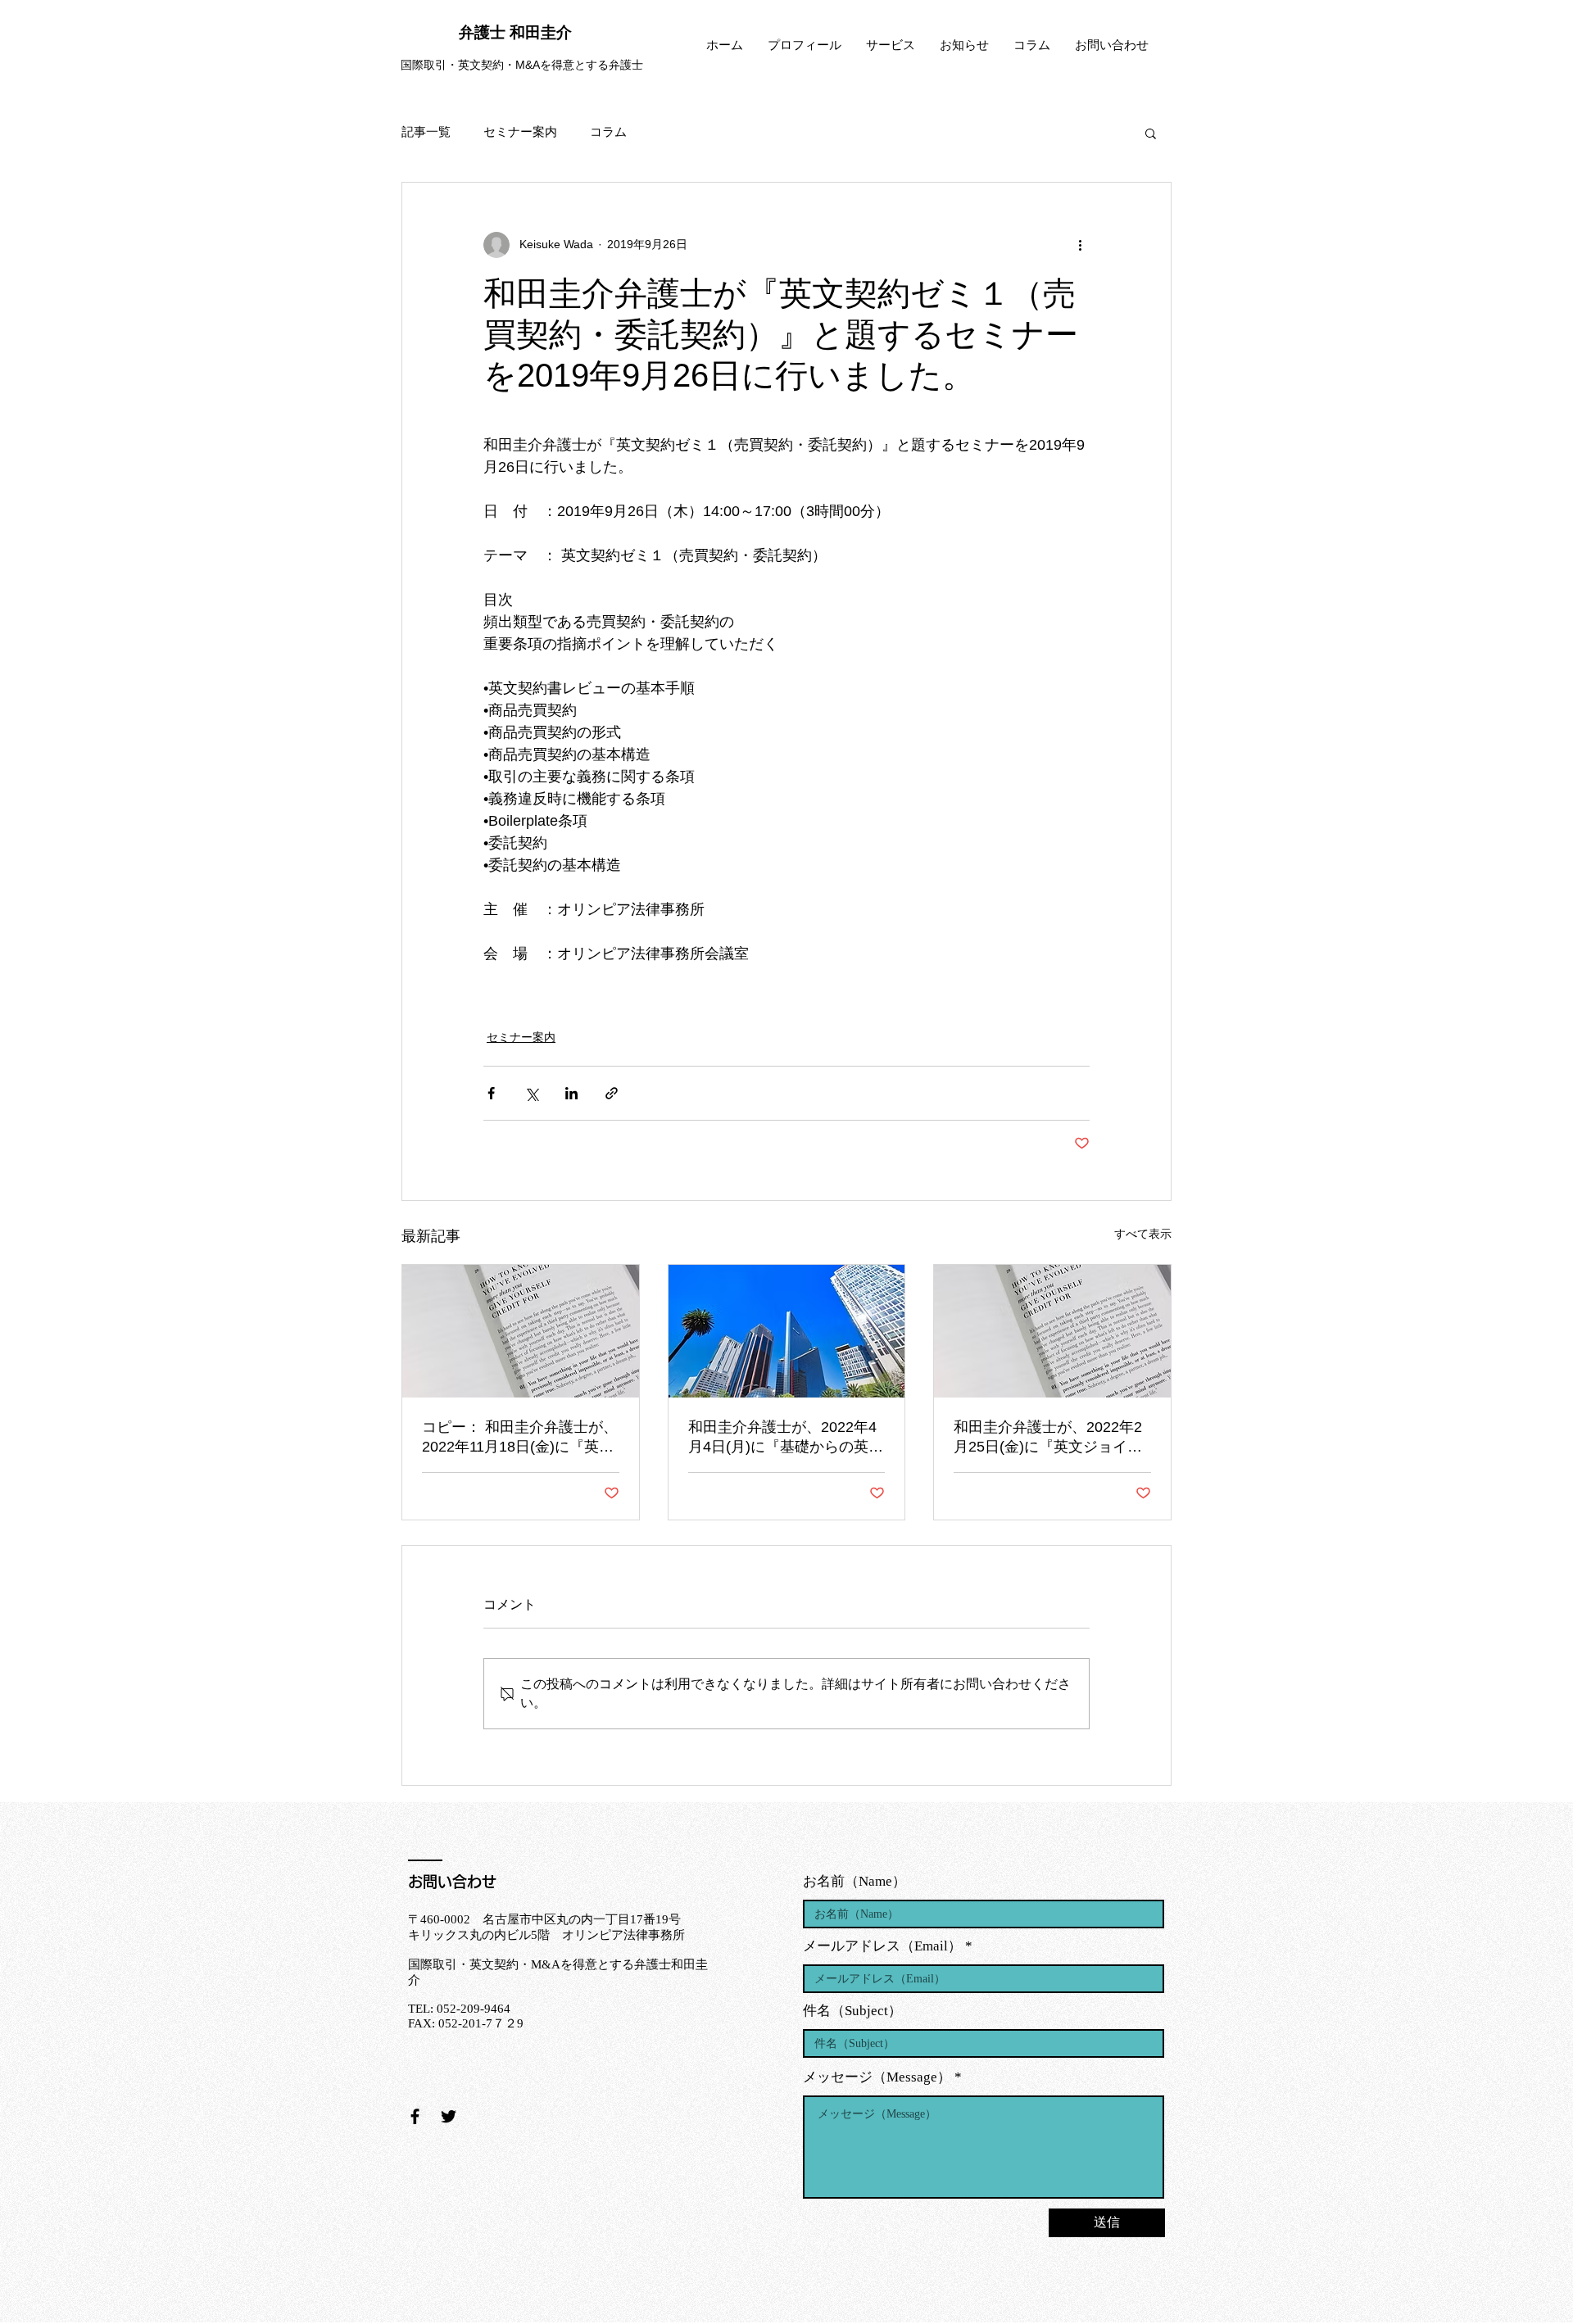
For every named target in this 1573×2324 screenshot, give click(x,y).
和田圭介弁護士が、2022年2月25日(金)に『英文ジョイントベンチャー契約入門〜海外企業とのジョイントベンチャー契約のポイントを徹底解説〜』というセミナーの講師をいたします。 (1049, 1438)
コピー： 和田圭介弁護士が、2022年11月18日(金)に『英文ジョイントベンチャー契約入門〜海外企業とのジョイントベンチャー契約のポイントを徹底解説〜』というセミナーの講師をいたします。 (520, 1438)
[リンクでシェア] (612, 1093)
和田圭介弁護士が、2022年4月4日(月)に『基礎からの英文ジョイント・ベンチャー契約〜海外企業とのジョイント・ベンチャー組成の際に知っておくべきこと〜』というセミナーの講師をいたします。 (786, 1438)
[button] (1151, 133)
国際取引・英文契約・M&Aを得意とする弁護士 (522, 65)
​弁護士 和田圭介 (515, 32)
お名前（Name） (854, 1881)
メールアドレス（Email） (882, 1946)
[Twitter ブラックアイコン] (449, 2116)
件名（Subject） (852, 2011)
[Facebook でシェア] (491, 1093)
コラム (608, 132)
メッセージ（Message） (877, 2077)
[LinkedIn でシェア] (571, 1093)
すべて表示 (1143, 1234)
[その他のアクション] (1080, 245)
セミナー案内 (520, 132)
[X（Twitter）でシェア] (531, 1093)
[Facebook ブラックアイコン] (415, 2116)
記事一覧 (426, 132)
